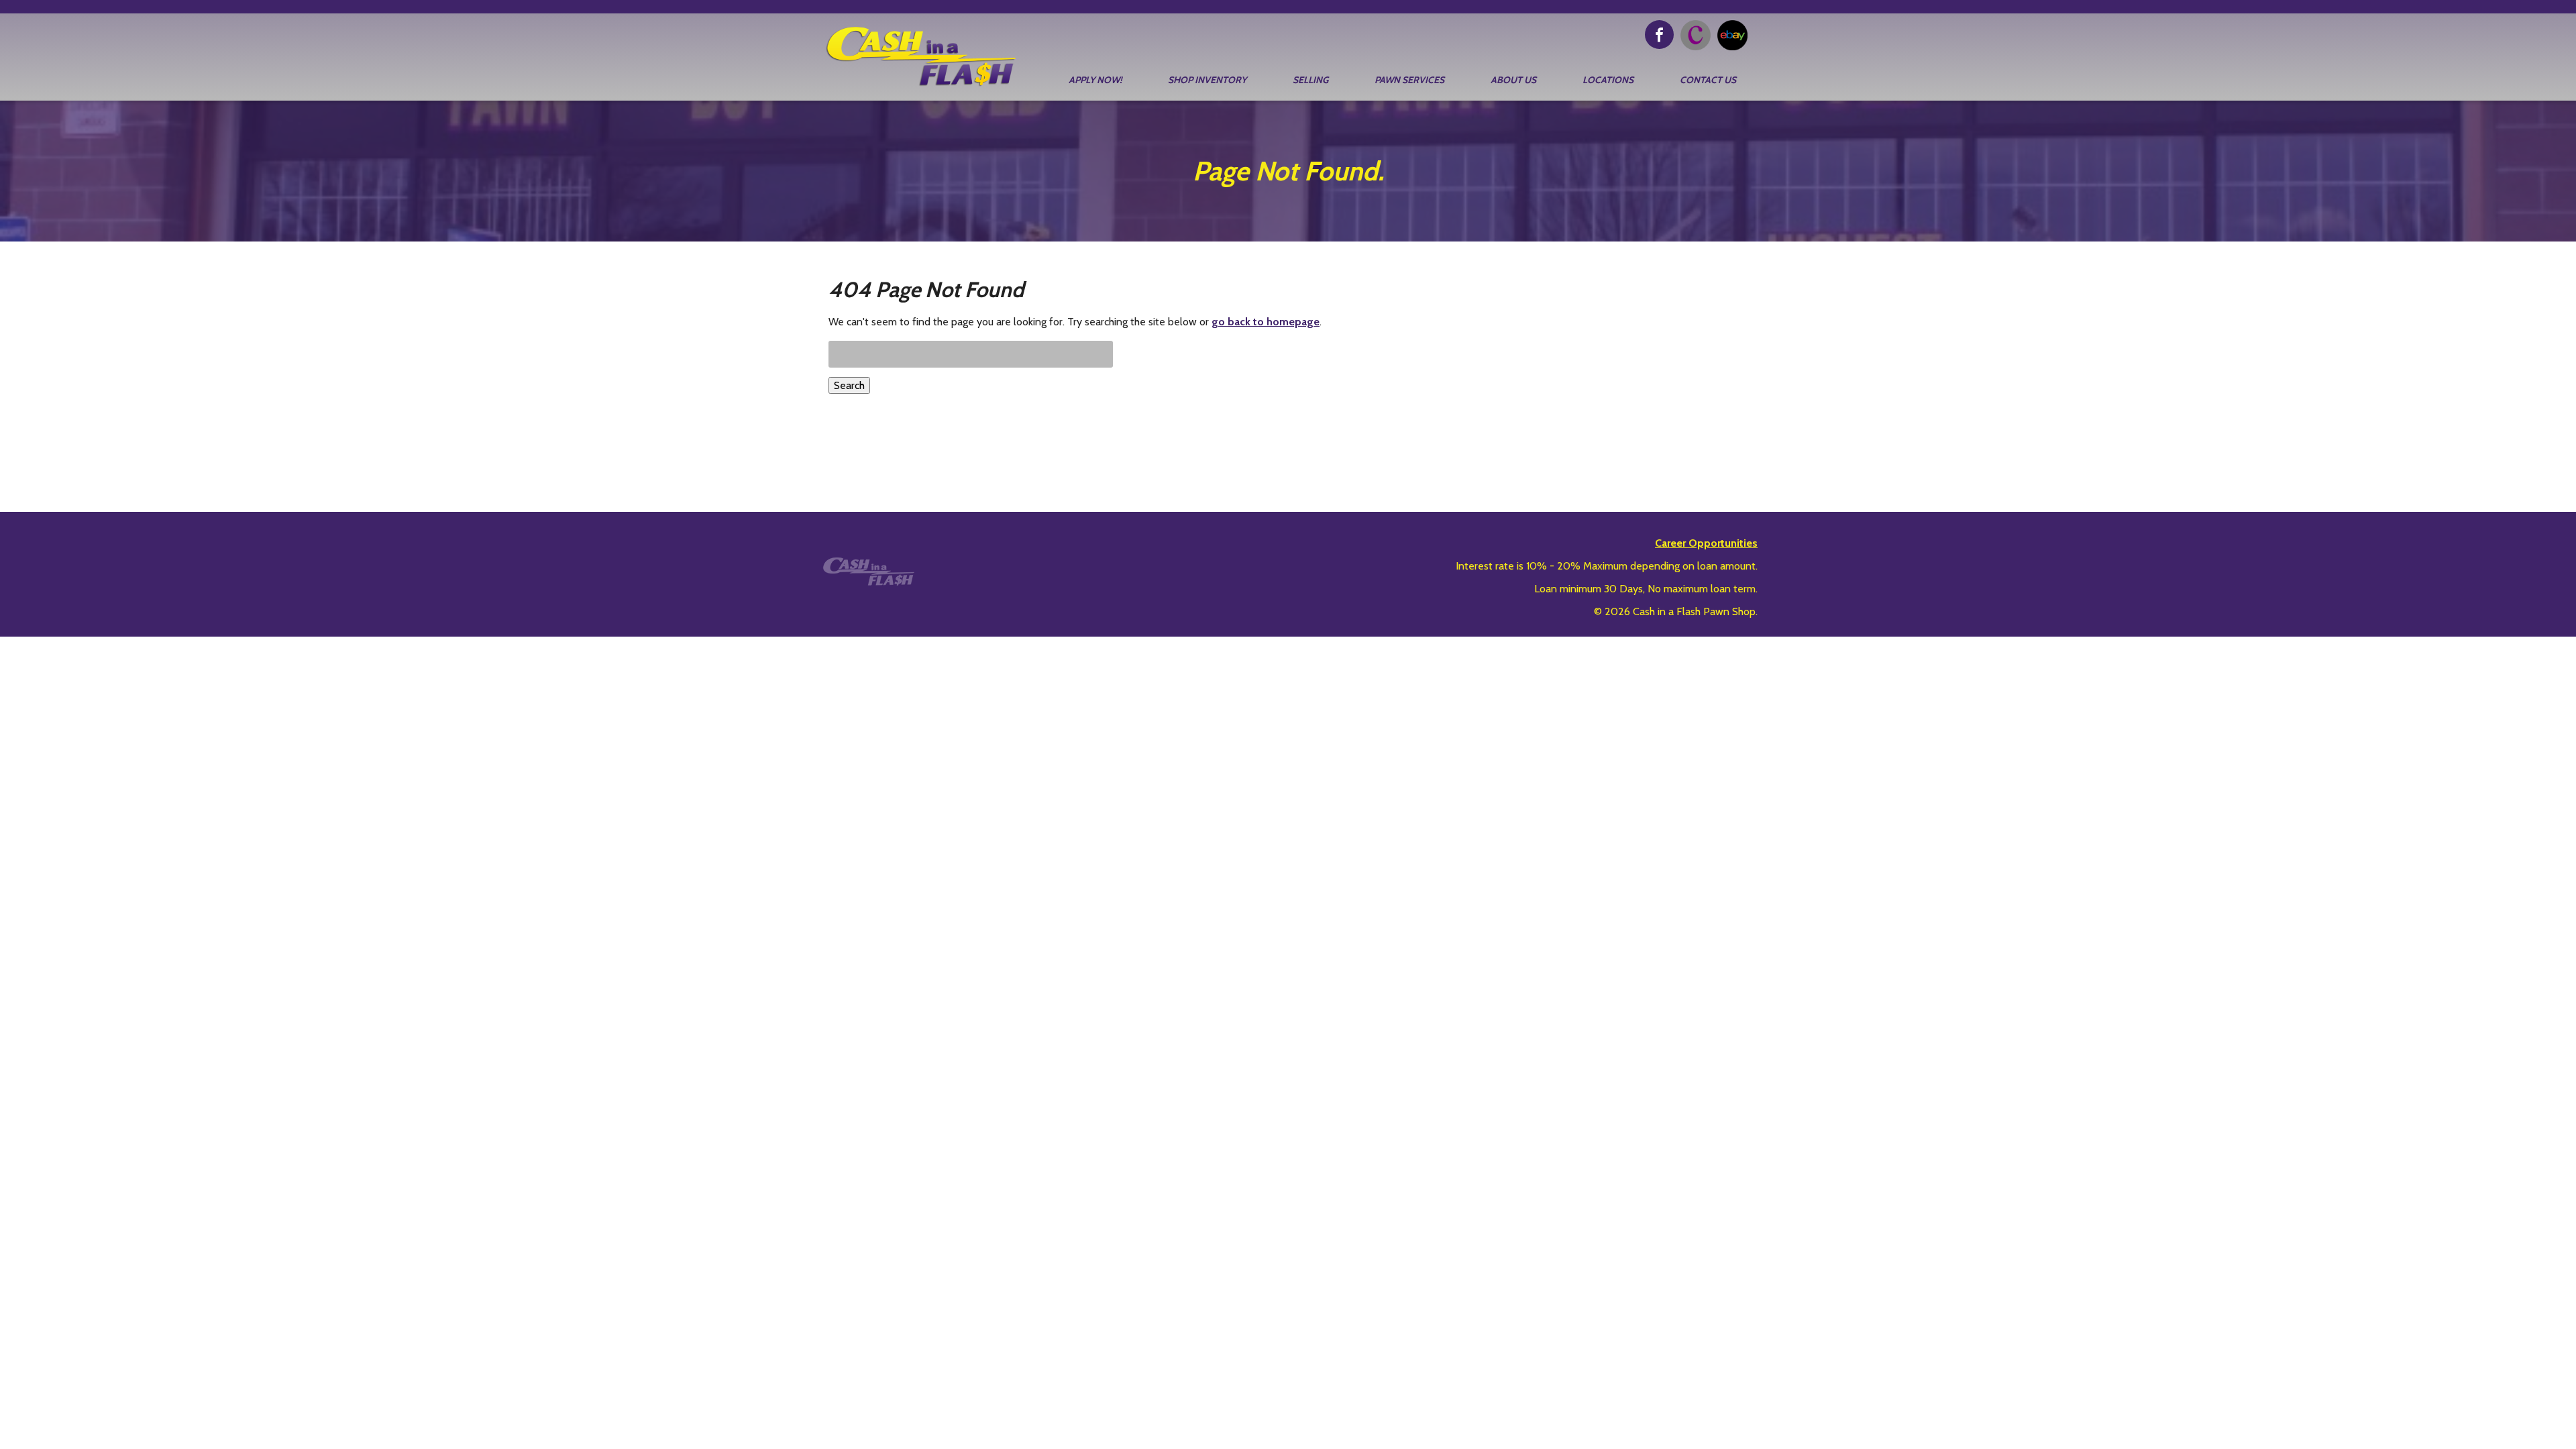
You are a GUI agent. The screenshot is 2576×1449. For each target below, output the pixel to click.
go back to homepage (1266, 322)
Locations (1608, 80)
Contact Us (1708, 80)
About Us (1513, 80)
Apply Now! (1095, 80)
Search (849, 385)
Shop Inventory (1207, 80)
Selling (1310, 80)
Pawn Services (1409, 80)
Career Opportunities (1706, 543)
